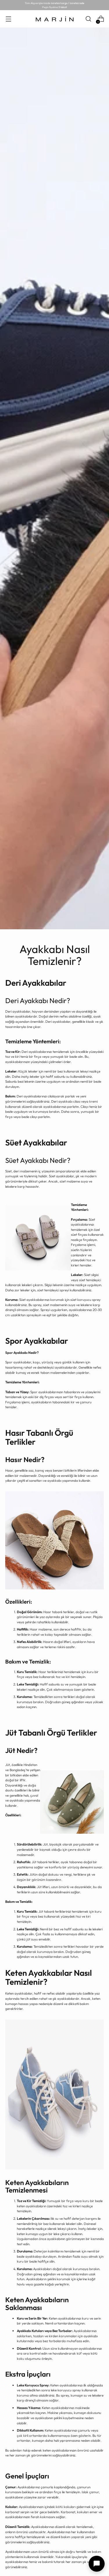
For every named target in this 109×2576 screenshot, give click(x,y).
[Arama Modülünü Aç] (88, 19)
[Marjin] (55, 19)
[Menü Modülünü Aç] (8, 19)
